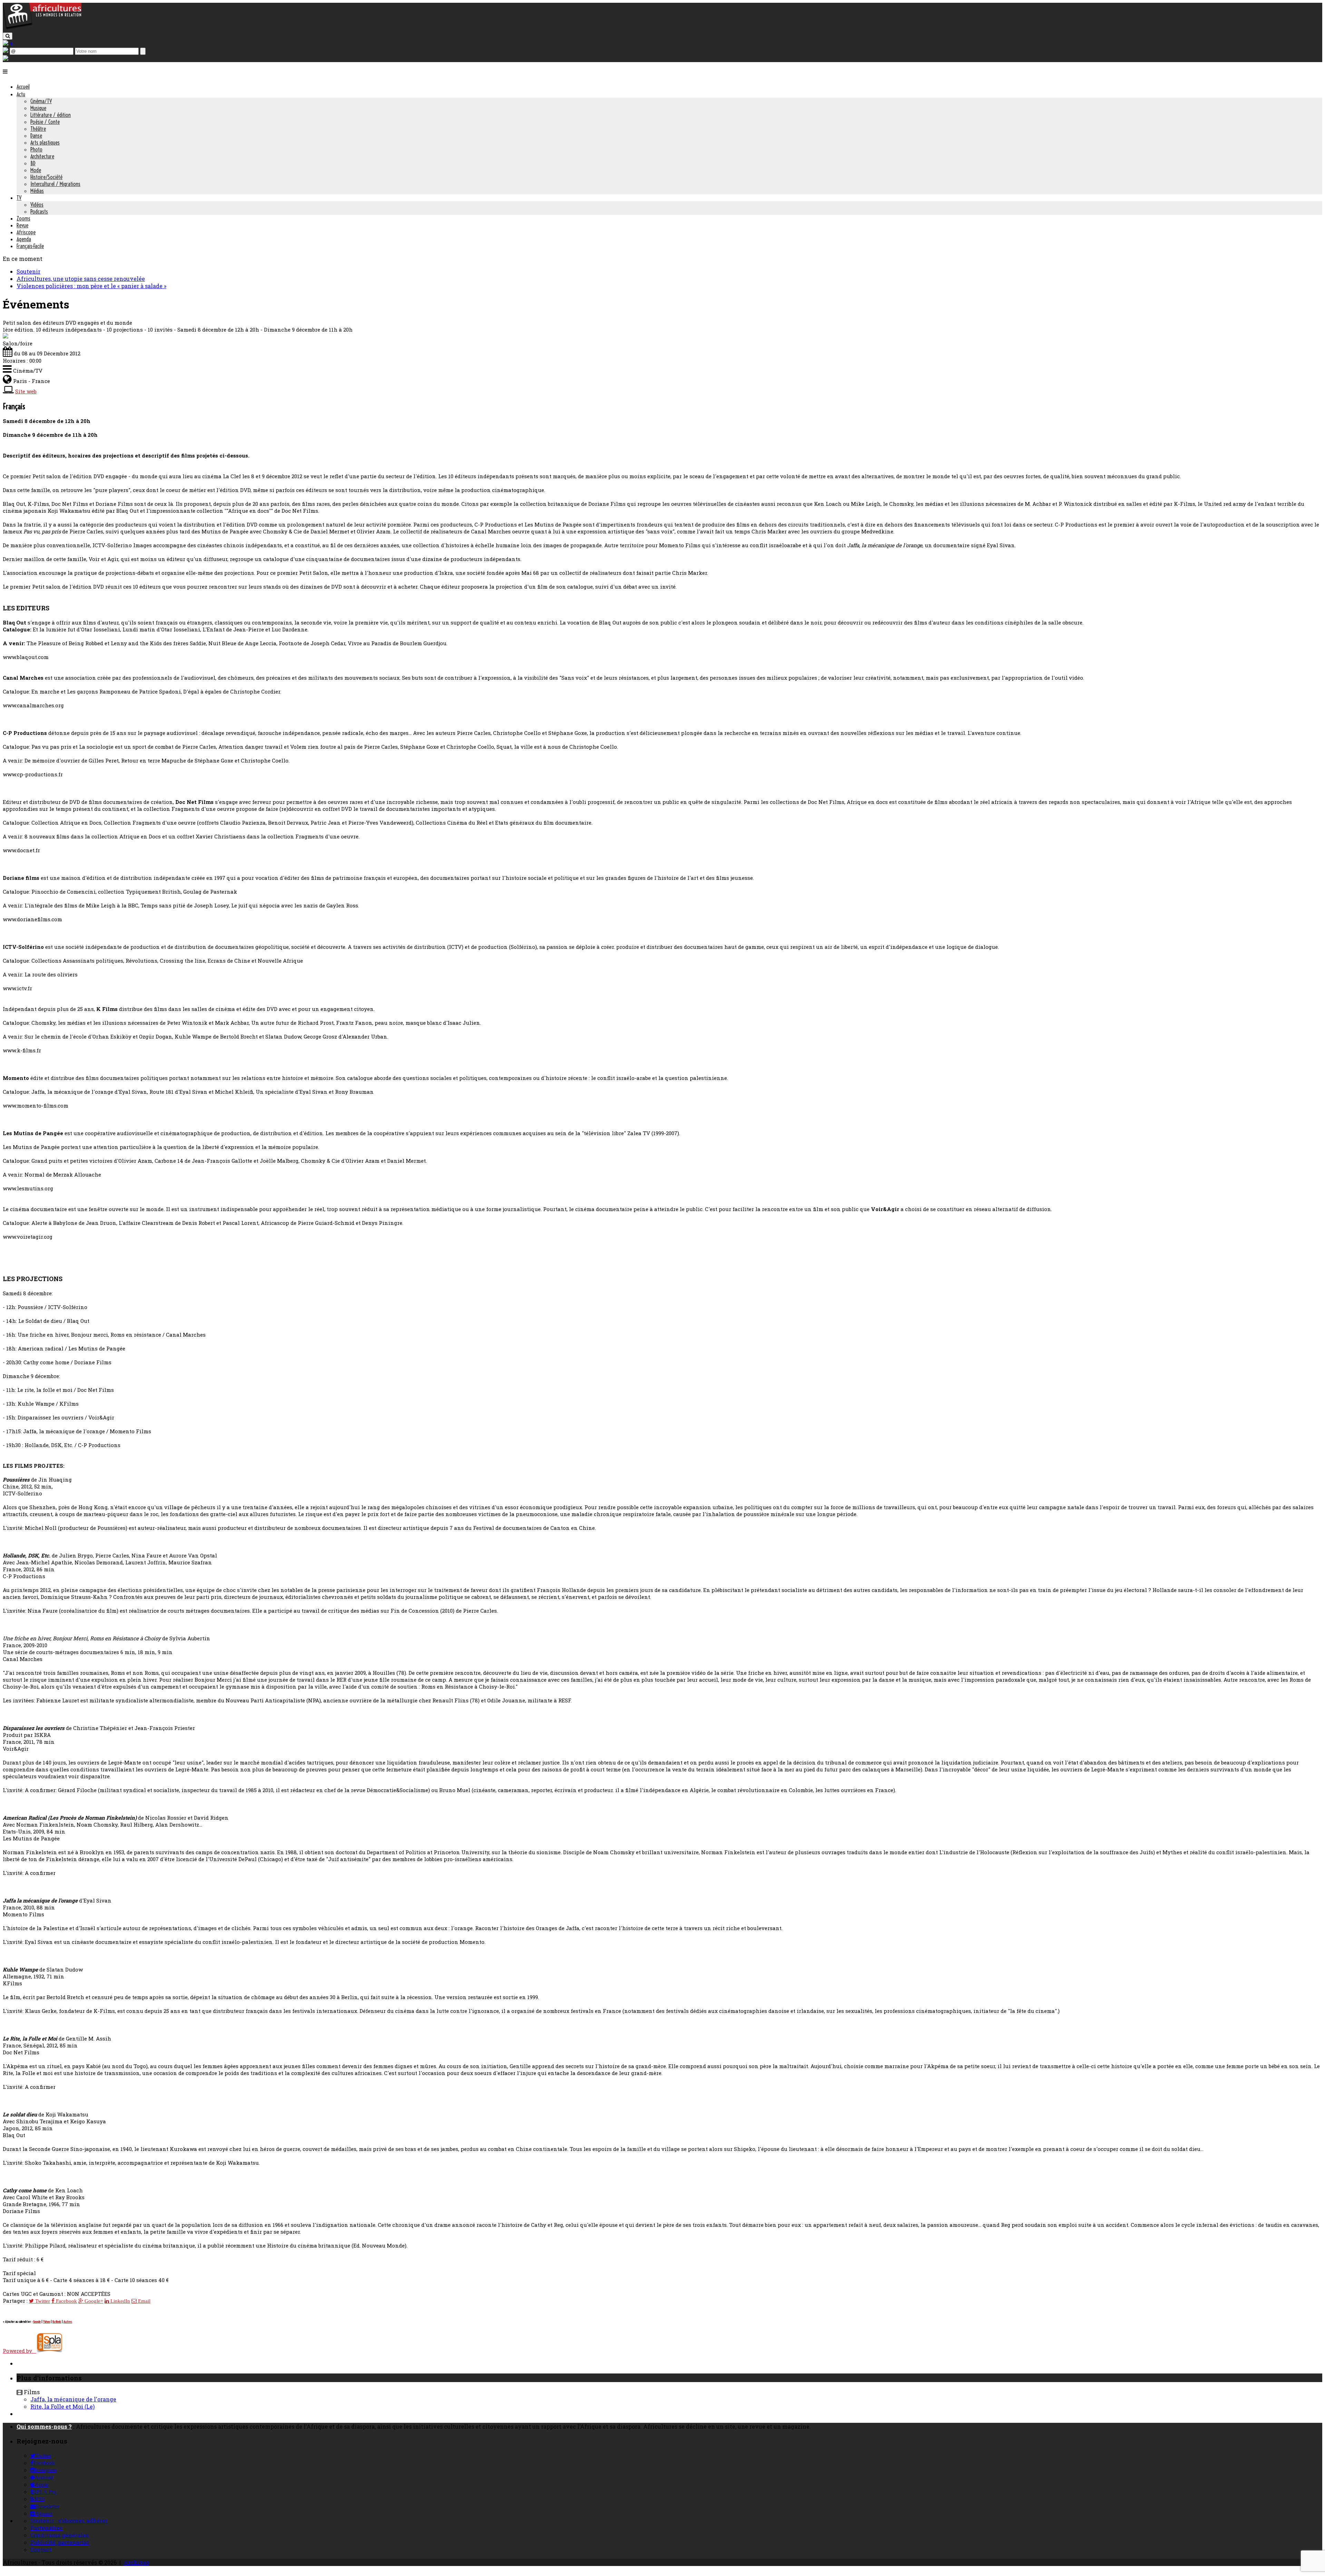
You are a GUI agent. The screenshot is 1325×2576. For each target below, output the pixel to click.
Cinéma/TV (41, 101)
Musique (38, 108)
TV (19, 198)
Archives (136, 2562)
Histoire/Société (46, 177)
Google (37, 2322)
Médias (37, 191)
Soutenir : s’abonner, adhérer (69, 2521)
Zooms (23, 218)
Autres (68, 2322)
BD (33, 163)
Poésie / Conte (45, 122)
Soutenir (28, 271)
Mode (36, 170)
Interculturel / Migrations (55, 184)
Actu (21, 94)
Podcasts (39, 212)
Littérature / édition (51, 115)
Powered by (19, 2351)
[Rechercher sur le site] (8, 36)
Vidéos (37, 205)
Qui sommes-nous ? (44, 2426)
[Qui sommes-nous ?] (6, 58)
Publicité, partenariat (60, 2542)
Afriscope (26, 232)
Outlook (57, 2322)
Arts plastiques (45, 142)
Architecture (42, 156)
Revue (22, 225)
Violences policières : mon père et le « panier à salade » (91, 286)
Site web (26, 391)
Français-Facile (30, 246)
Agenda (24, 239)
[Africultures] (42, 28)
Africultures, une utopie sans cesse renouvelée (81, 279)
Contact (41, 2550)
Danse (36, 136)
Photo (36, 149)
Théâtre (38, 129)
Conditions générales (60, 2535)
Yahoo (47, 2322)
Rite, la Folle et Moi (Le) (62, 2406)
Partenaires (46, 2528)
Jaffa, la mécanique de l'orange (73, 2399)
